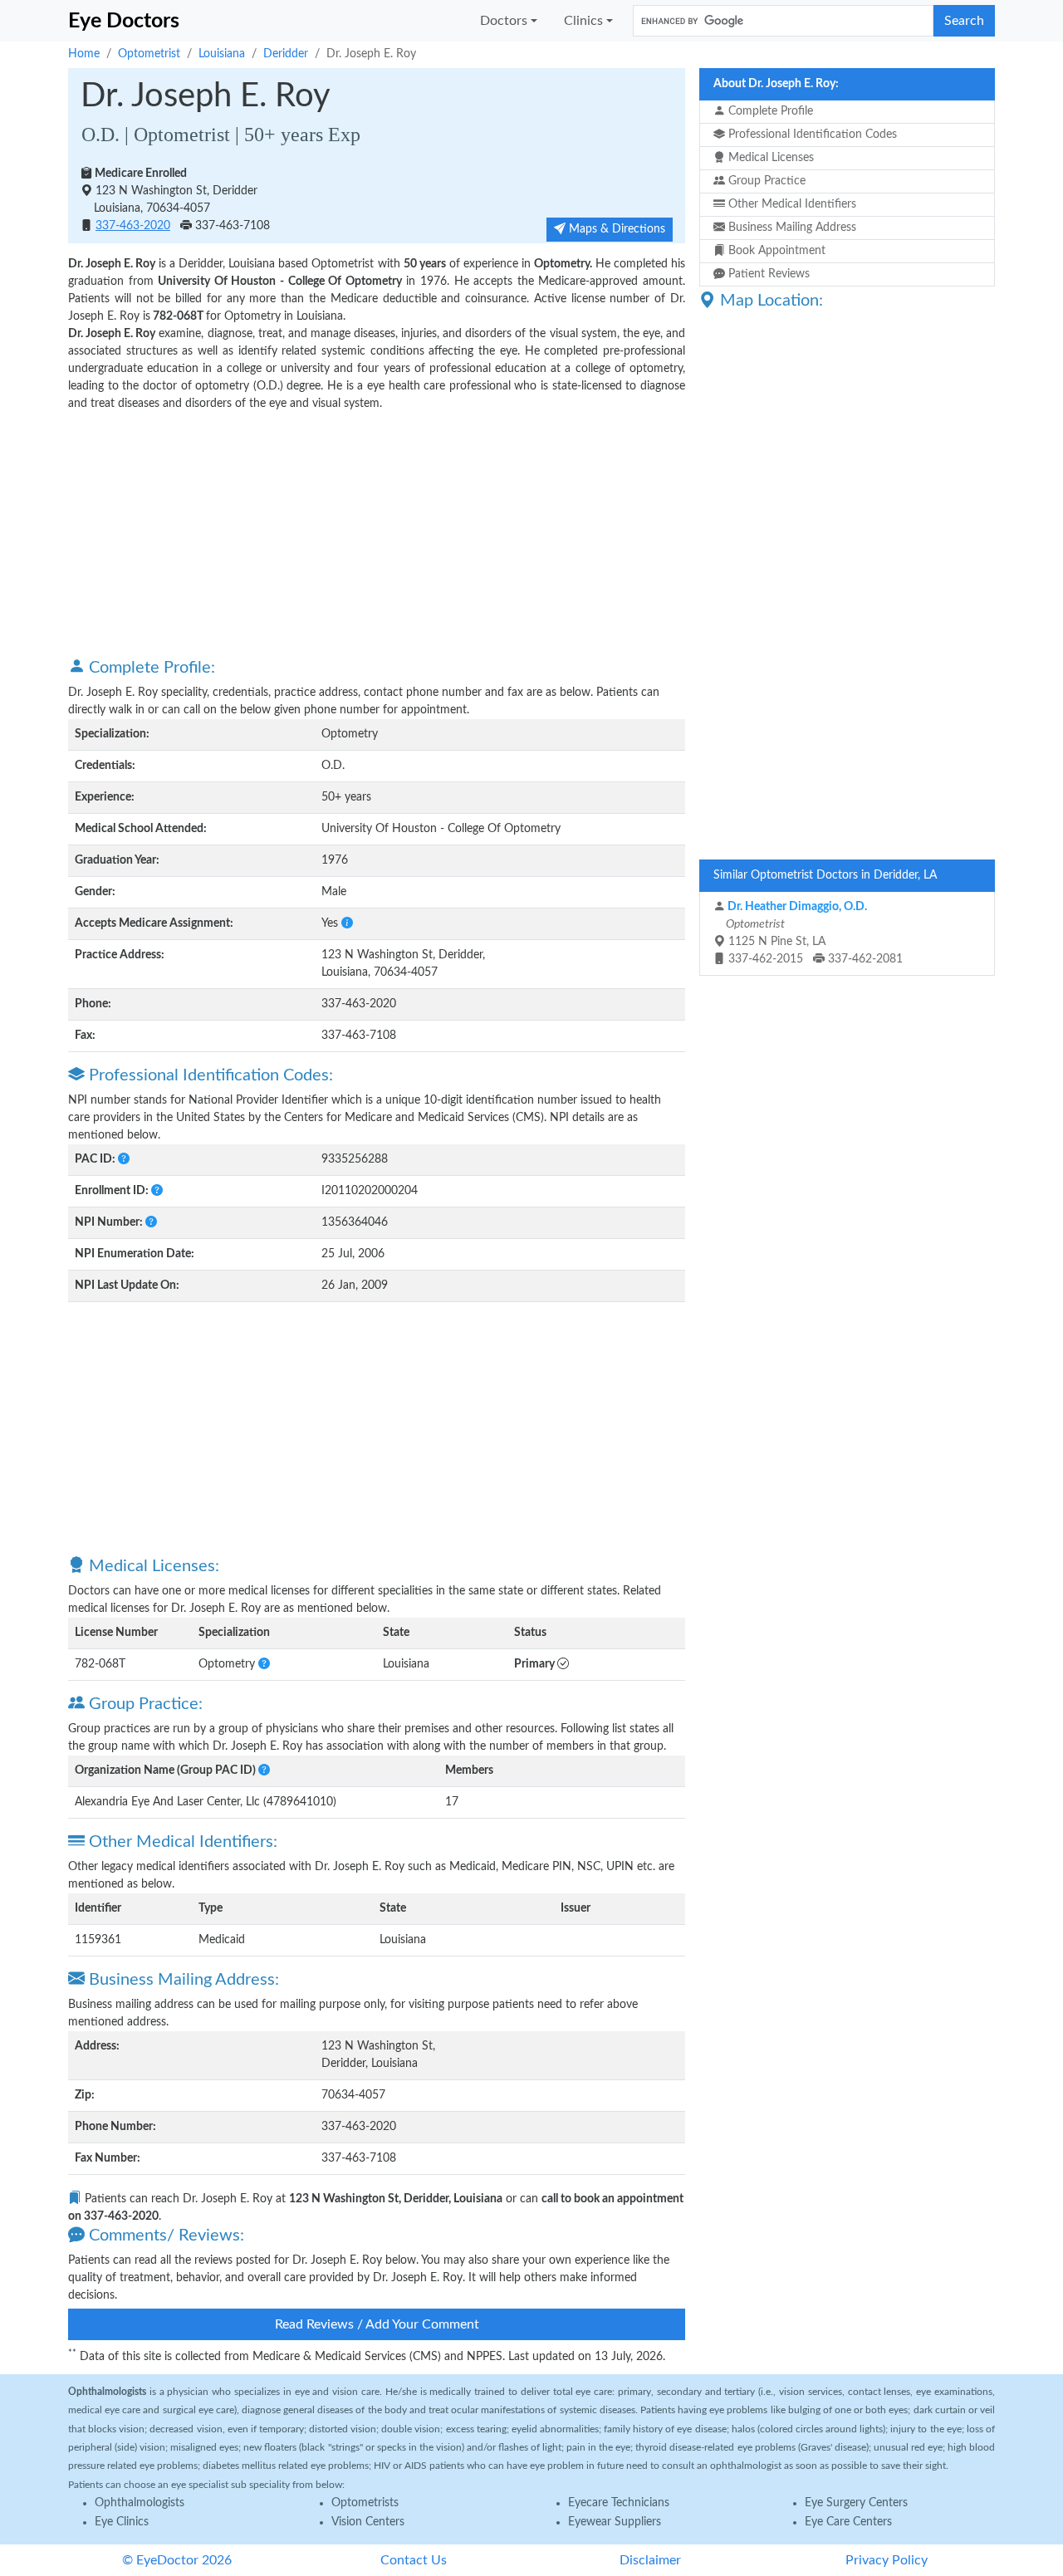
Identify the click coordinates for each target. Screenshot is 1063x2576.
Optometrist (149, 54)
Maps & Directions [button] (615, 229)
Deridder (286, 54)
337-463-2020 (133, 226)
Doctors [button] (504, 21)
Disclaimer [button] (650, 2560)
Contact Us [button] (414, 2560)
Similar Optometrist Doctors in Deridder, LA (825, 875)
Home (84, 54)
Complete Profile (769, 111)
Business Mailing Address (791, 228)
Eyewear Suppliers (615, 2522)
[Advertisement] (377, 533)
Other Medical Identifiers (791, 204)
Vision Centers (368, 2522)
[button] (347, 923)
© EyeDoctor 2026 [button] (177, 2560)
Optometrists (365, 2503)
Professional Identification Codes (811, 135)
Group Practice (765, 181)
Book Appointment (775, 251)
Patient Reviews (767, 274)
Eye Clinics (122, 2522)
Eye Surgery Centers (856, 2503)
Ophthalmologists (140, 2503)
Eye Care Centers (848, 2522)
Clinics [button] (583, 21)
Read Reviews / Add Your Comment (377, 2324)
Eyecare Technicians (619, 2503)
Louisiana (222, 54)
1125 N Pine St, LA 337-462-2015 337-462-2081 (813, 933)
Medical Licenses (769, 158)
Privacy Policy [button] (887, 2560)
